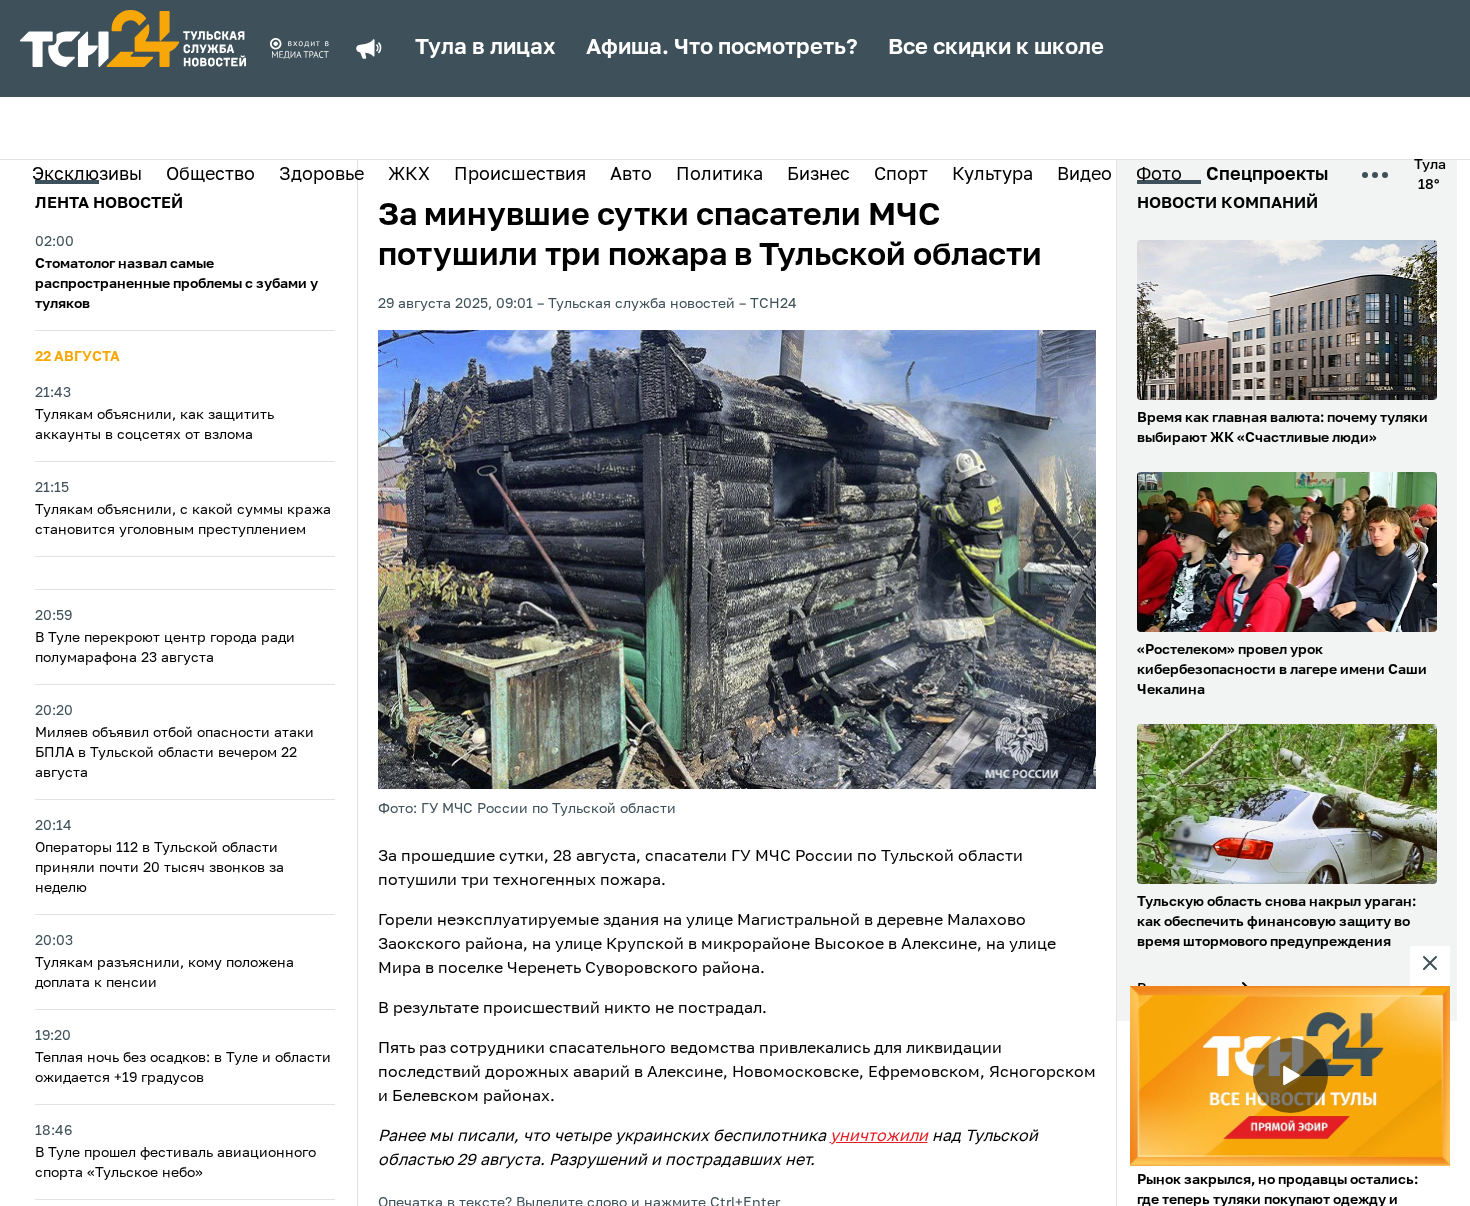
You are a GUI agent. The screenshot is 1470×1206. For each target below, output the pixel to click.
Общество (210, 175)
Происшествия (520, 175)
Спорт (901, 175)
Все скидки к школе (996, 48)
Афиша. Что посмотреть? (722, 48)
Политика (719, 175)
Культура (992, 175)
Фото (1159, 175)
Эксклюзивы (87, 175)
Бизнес (818, 175)
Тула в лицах (485, 48)
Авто (631, 175)
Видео (1084, 175)
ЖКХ (409, 175)
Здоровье (321, 175)
